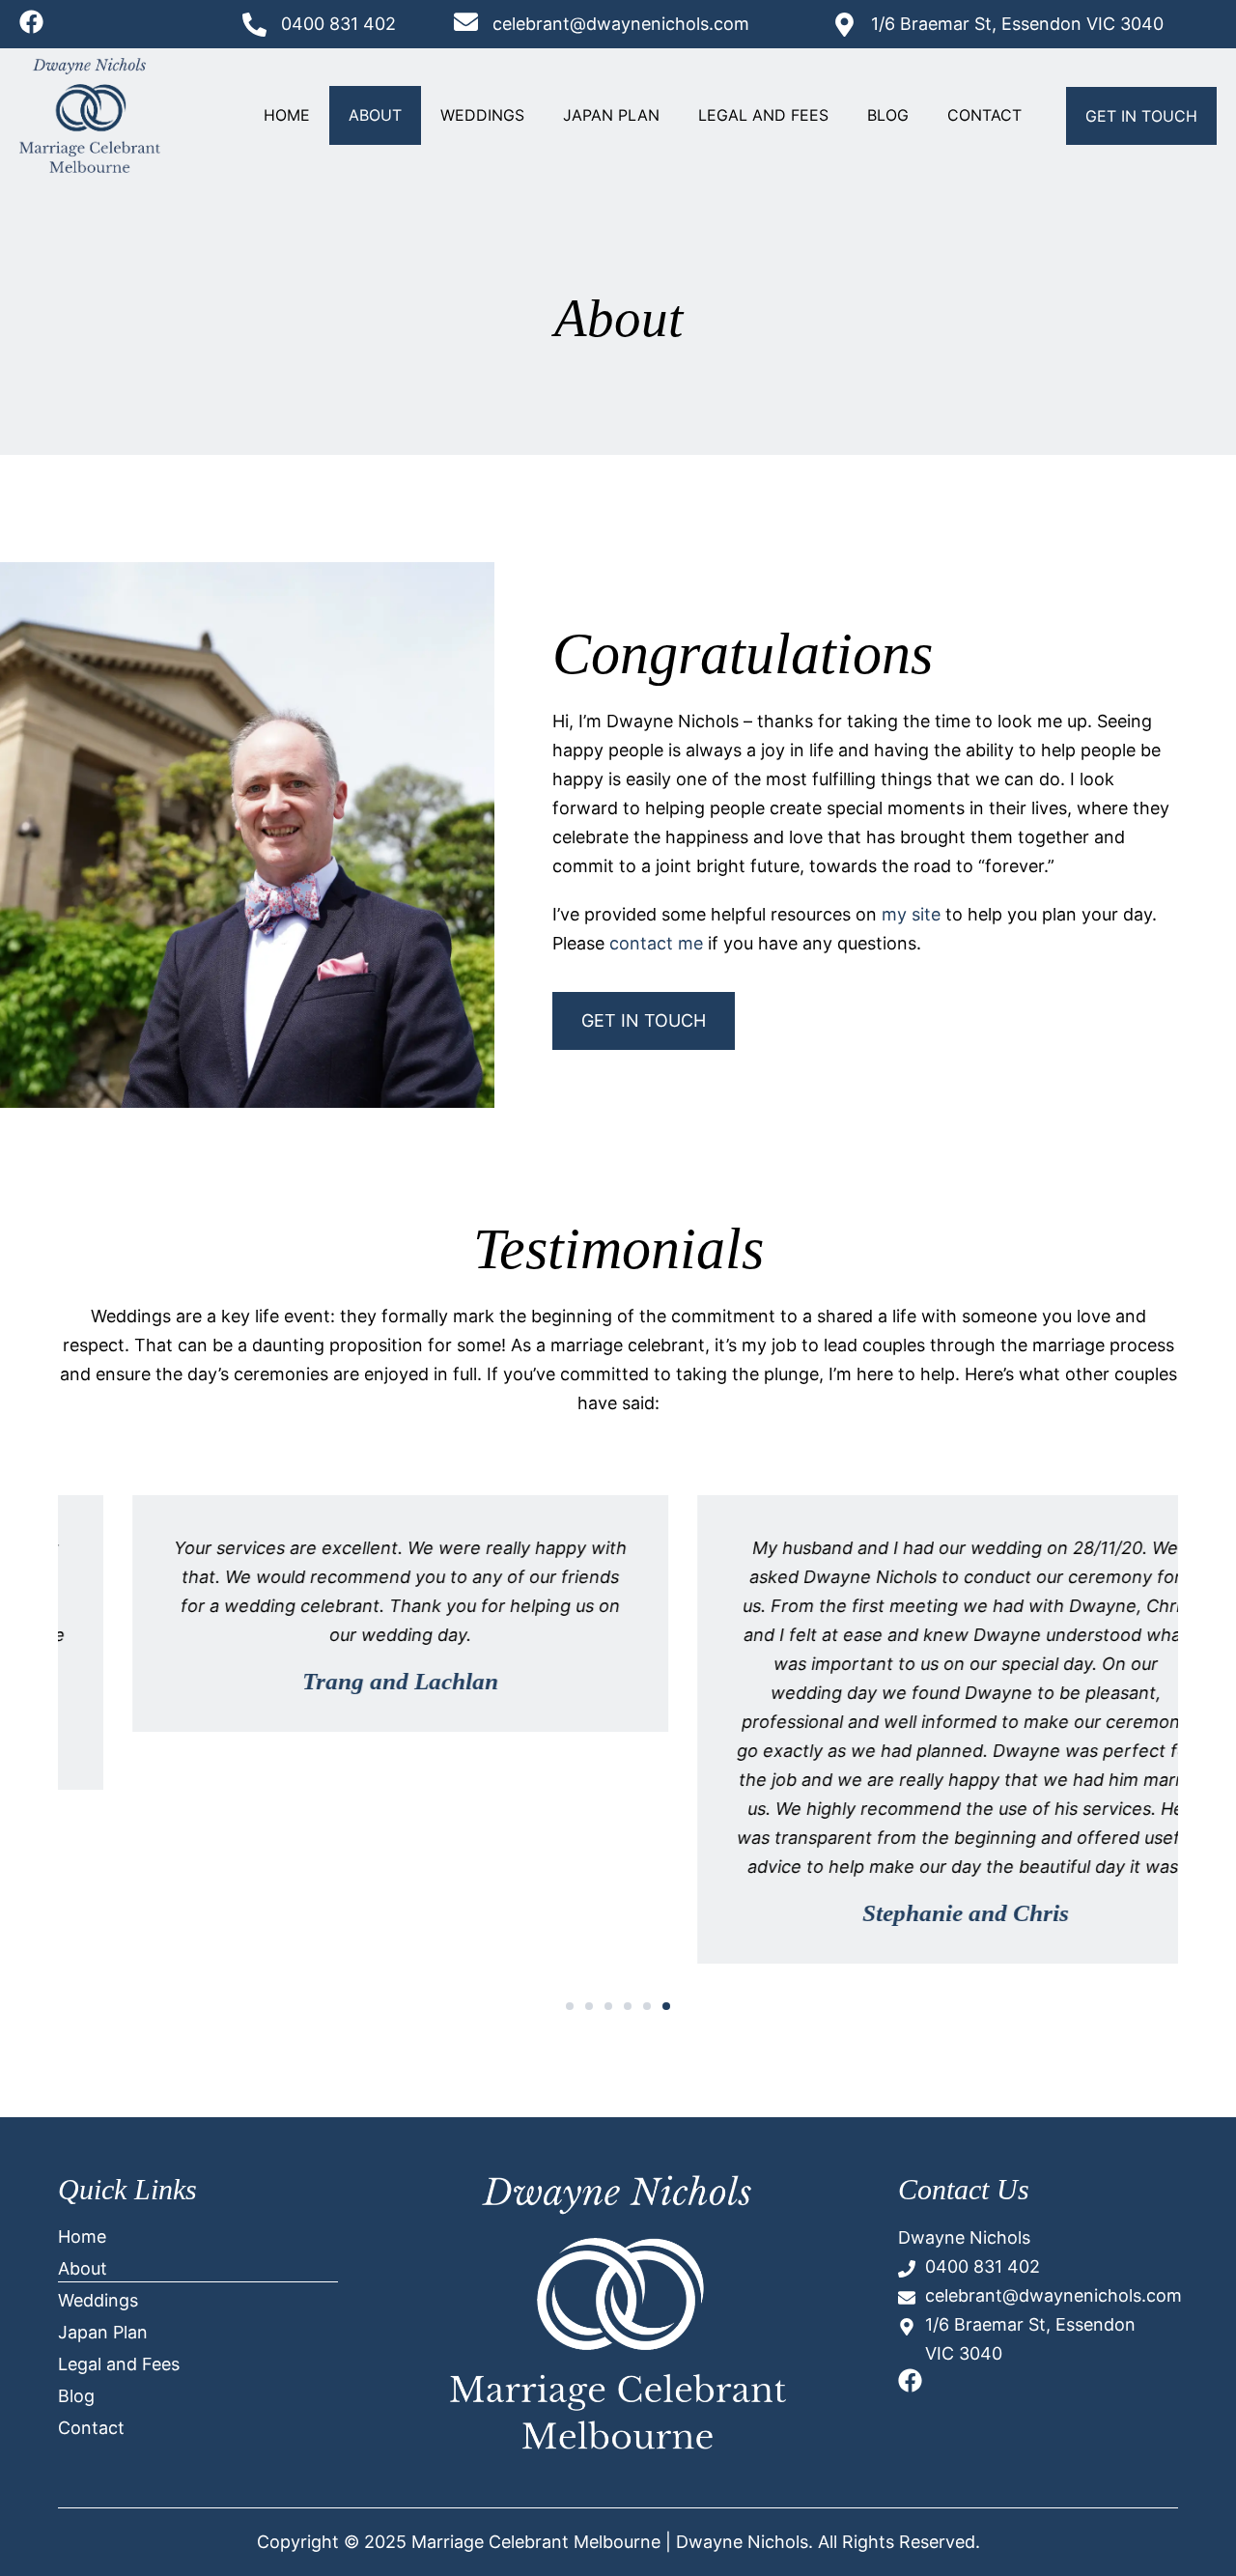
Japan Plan (611, 115)
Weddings (482, 115)
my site (911, 914)
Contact (984, 115)
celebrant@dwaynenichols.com (621, 24)
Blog (888, 115)
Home (287, 115)
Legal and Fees (763, 115)
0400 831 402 (338, 24)
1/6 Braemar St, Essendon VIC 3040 (1017, 24)
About (375, 115)
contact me (656, 943)
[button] (570, 2006)
